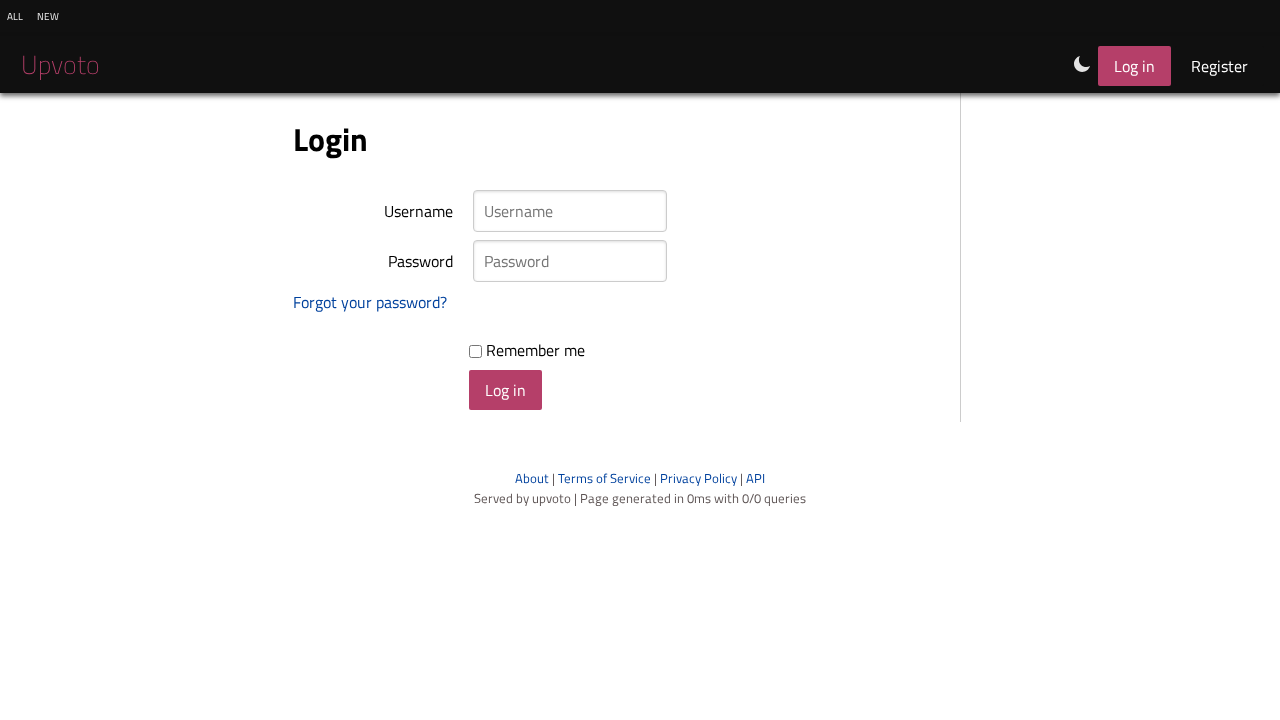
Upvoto (60, 64)
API (755, 478)
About (532, 478)
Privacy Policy (698, 478)
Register (1219, 66)
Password (420, 261)
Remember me (533, 350)
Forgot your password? (370, 302)
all (15, 15)
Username (418, 211)
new (48, 15)
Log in (1134, 66)
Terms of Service (604, 478)
